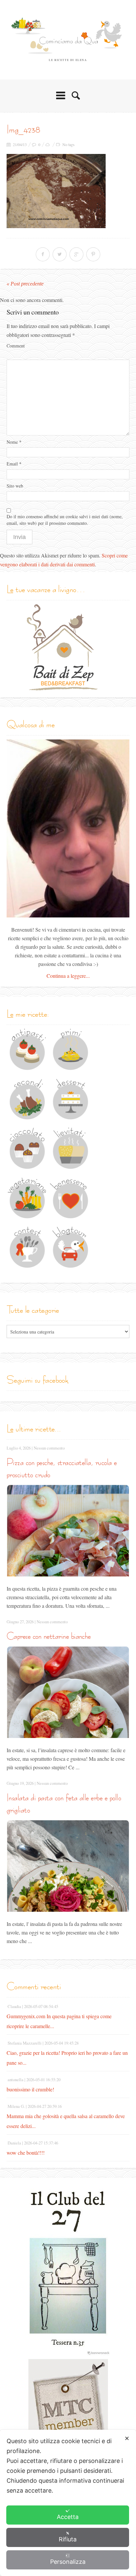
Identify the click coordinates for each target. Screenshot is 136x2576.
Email (14, 464)
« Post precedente (25, 284)
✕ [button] (127, 2438)
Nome (14, 442)
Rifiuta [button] (68, 2539)
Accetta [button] (68, 2517)
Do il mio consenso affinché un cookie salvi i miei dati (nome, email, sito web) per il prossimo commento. (65, 520)
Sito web (15, 486)
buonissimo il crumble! (30, 2089)
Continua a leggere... (68, 976)
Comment (16, 346)
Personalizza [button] (68, 2562)
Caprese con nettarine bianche (49, 1636)
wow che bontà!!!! (26, 2153)
